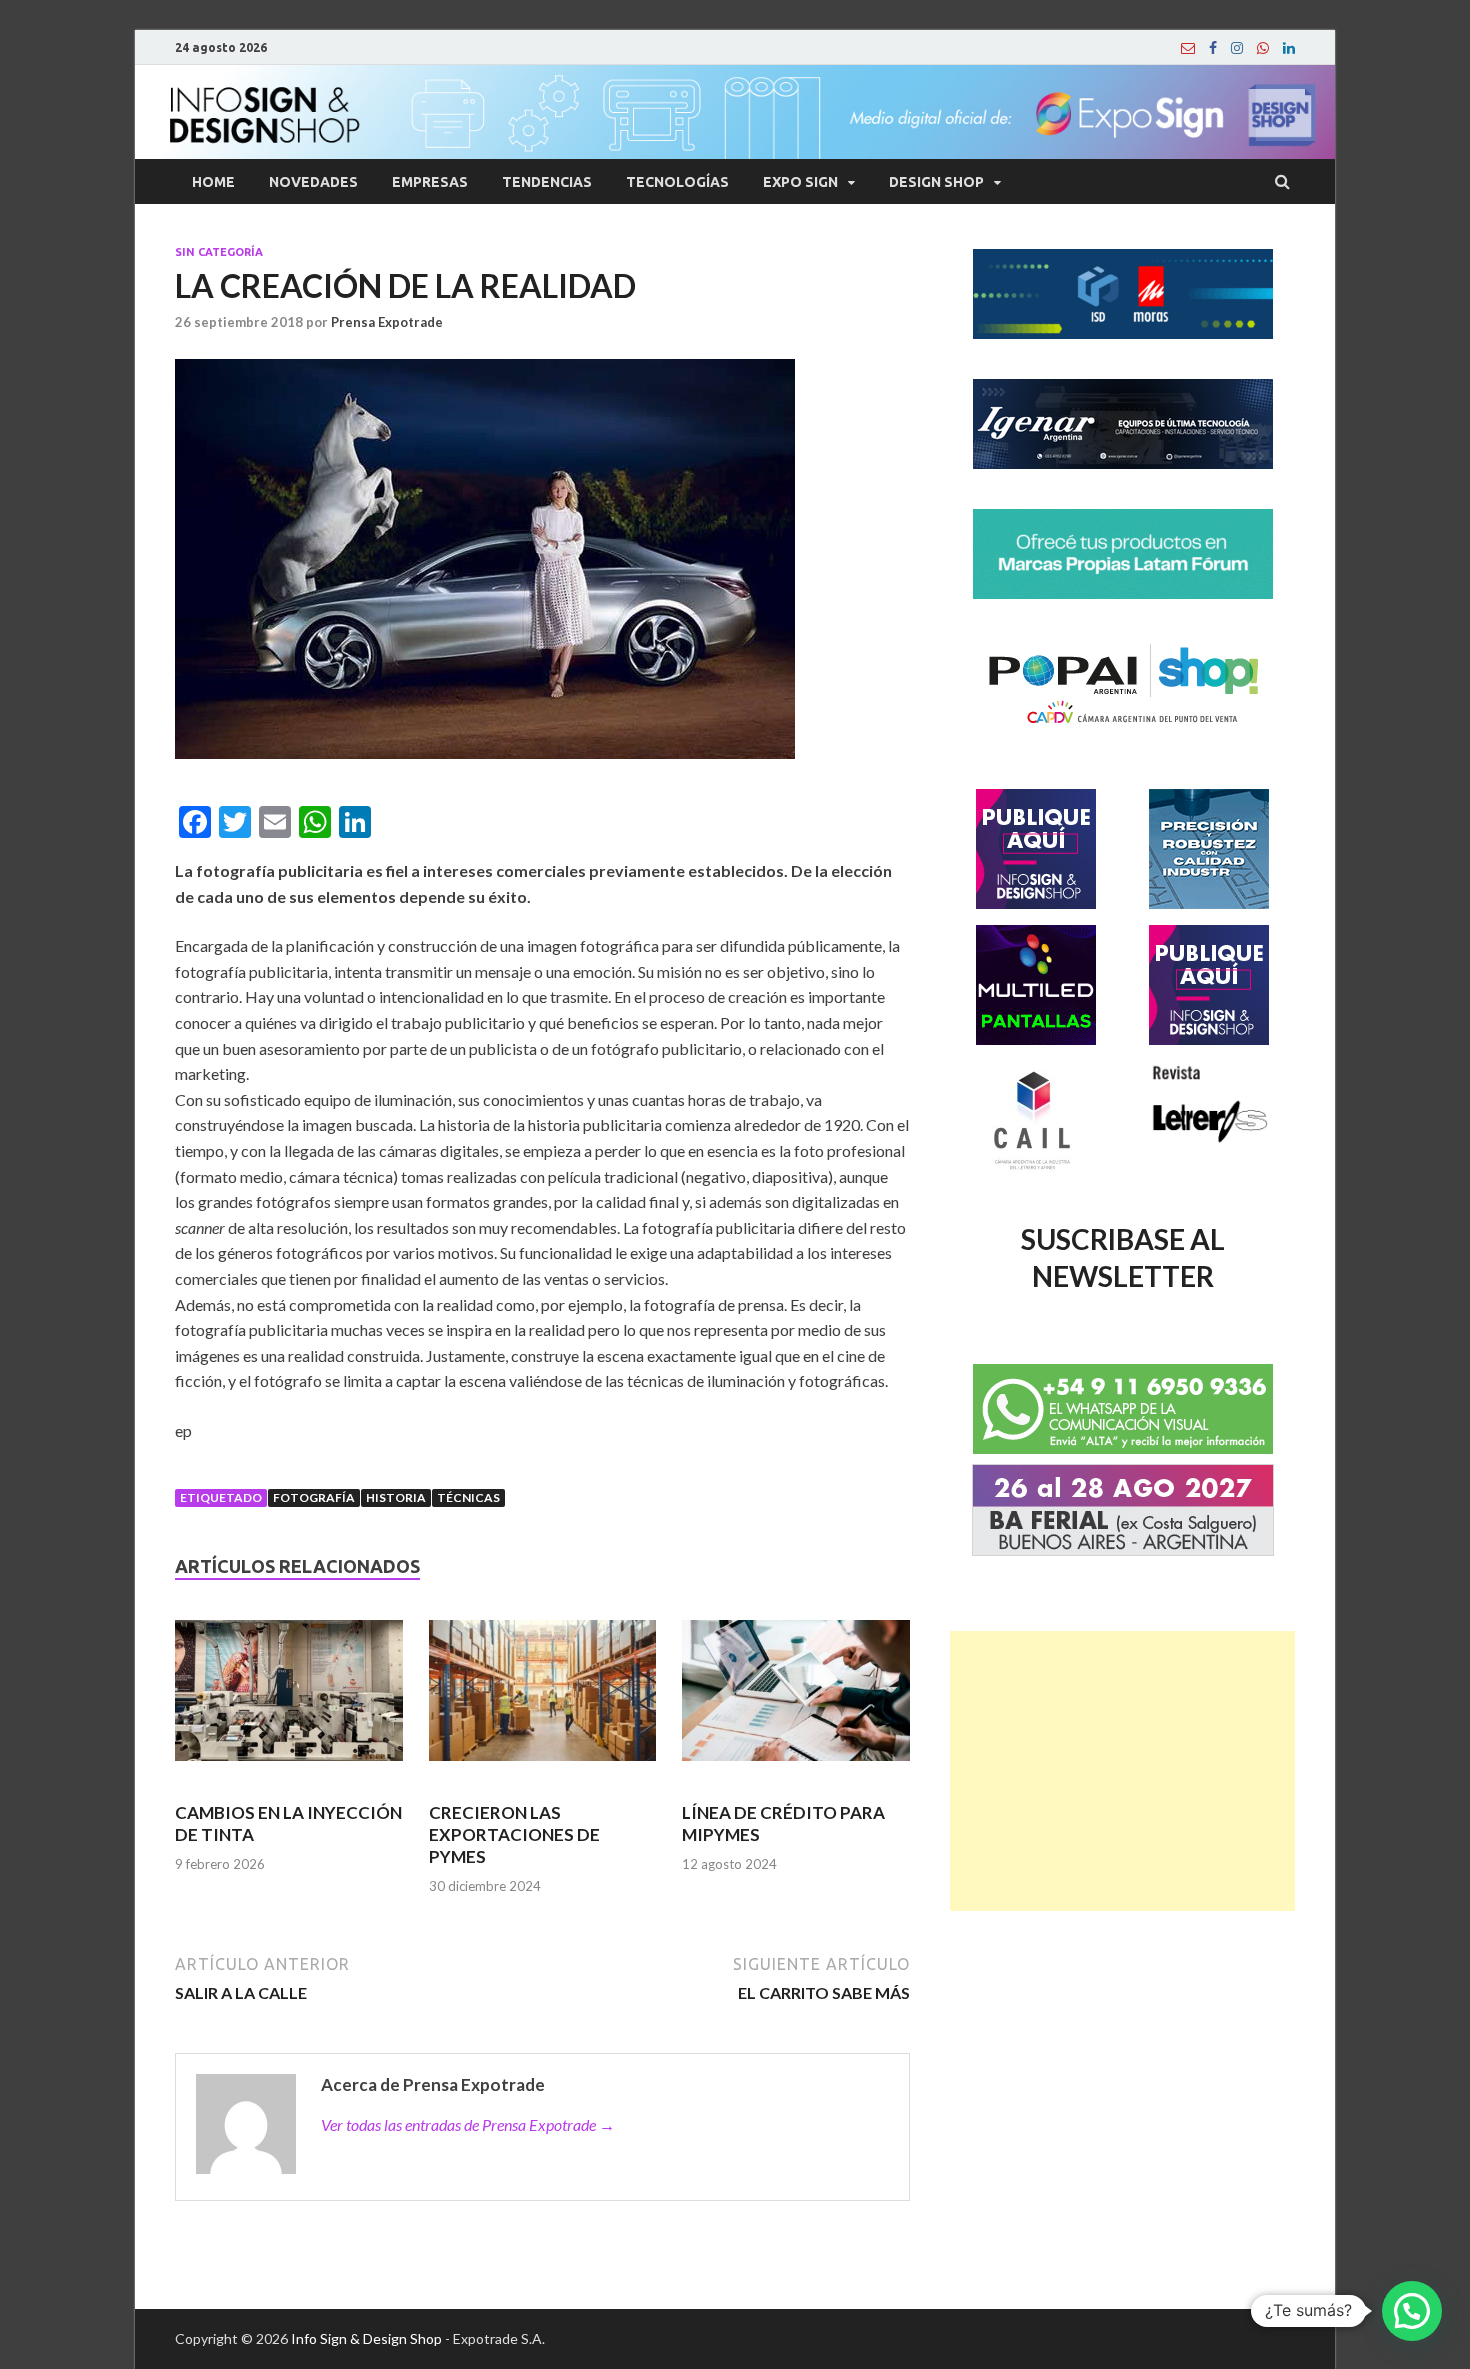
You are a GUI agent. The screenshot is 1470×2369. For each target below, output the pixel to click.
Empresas (430, 182)
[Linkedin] (1289, 48)
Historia (396, 1497)
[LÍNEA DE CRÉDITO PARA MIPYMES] (796, 1699)
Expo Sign (800, 182)
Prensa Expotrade (387, 322)
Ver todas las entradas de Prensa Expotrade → (468, 2124)
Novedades (313, 182)
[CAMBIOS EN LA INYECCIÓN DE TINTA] (289, 1699)
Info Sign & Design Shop (366, 2338)
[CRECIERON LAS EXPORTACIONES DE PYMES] (543, 1699)
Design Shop (936, 182)
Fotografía (314, 1497)
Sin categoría (219, 252)
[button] (1412, 2311)
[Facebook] (1213, 48)
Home (213, 182)
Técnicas (468, 1497)
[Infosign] (1188, 48)
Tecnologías (677, 182)
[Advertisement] (1122, 1771)
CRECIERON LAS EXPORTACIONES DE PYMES (514, 1834)
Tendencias (547, 182)
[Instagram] (1237, 48)
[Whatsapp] (1263, 48)
